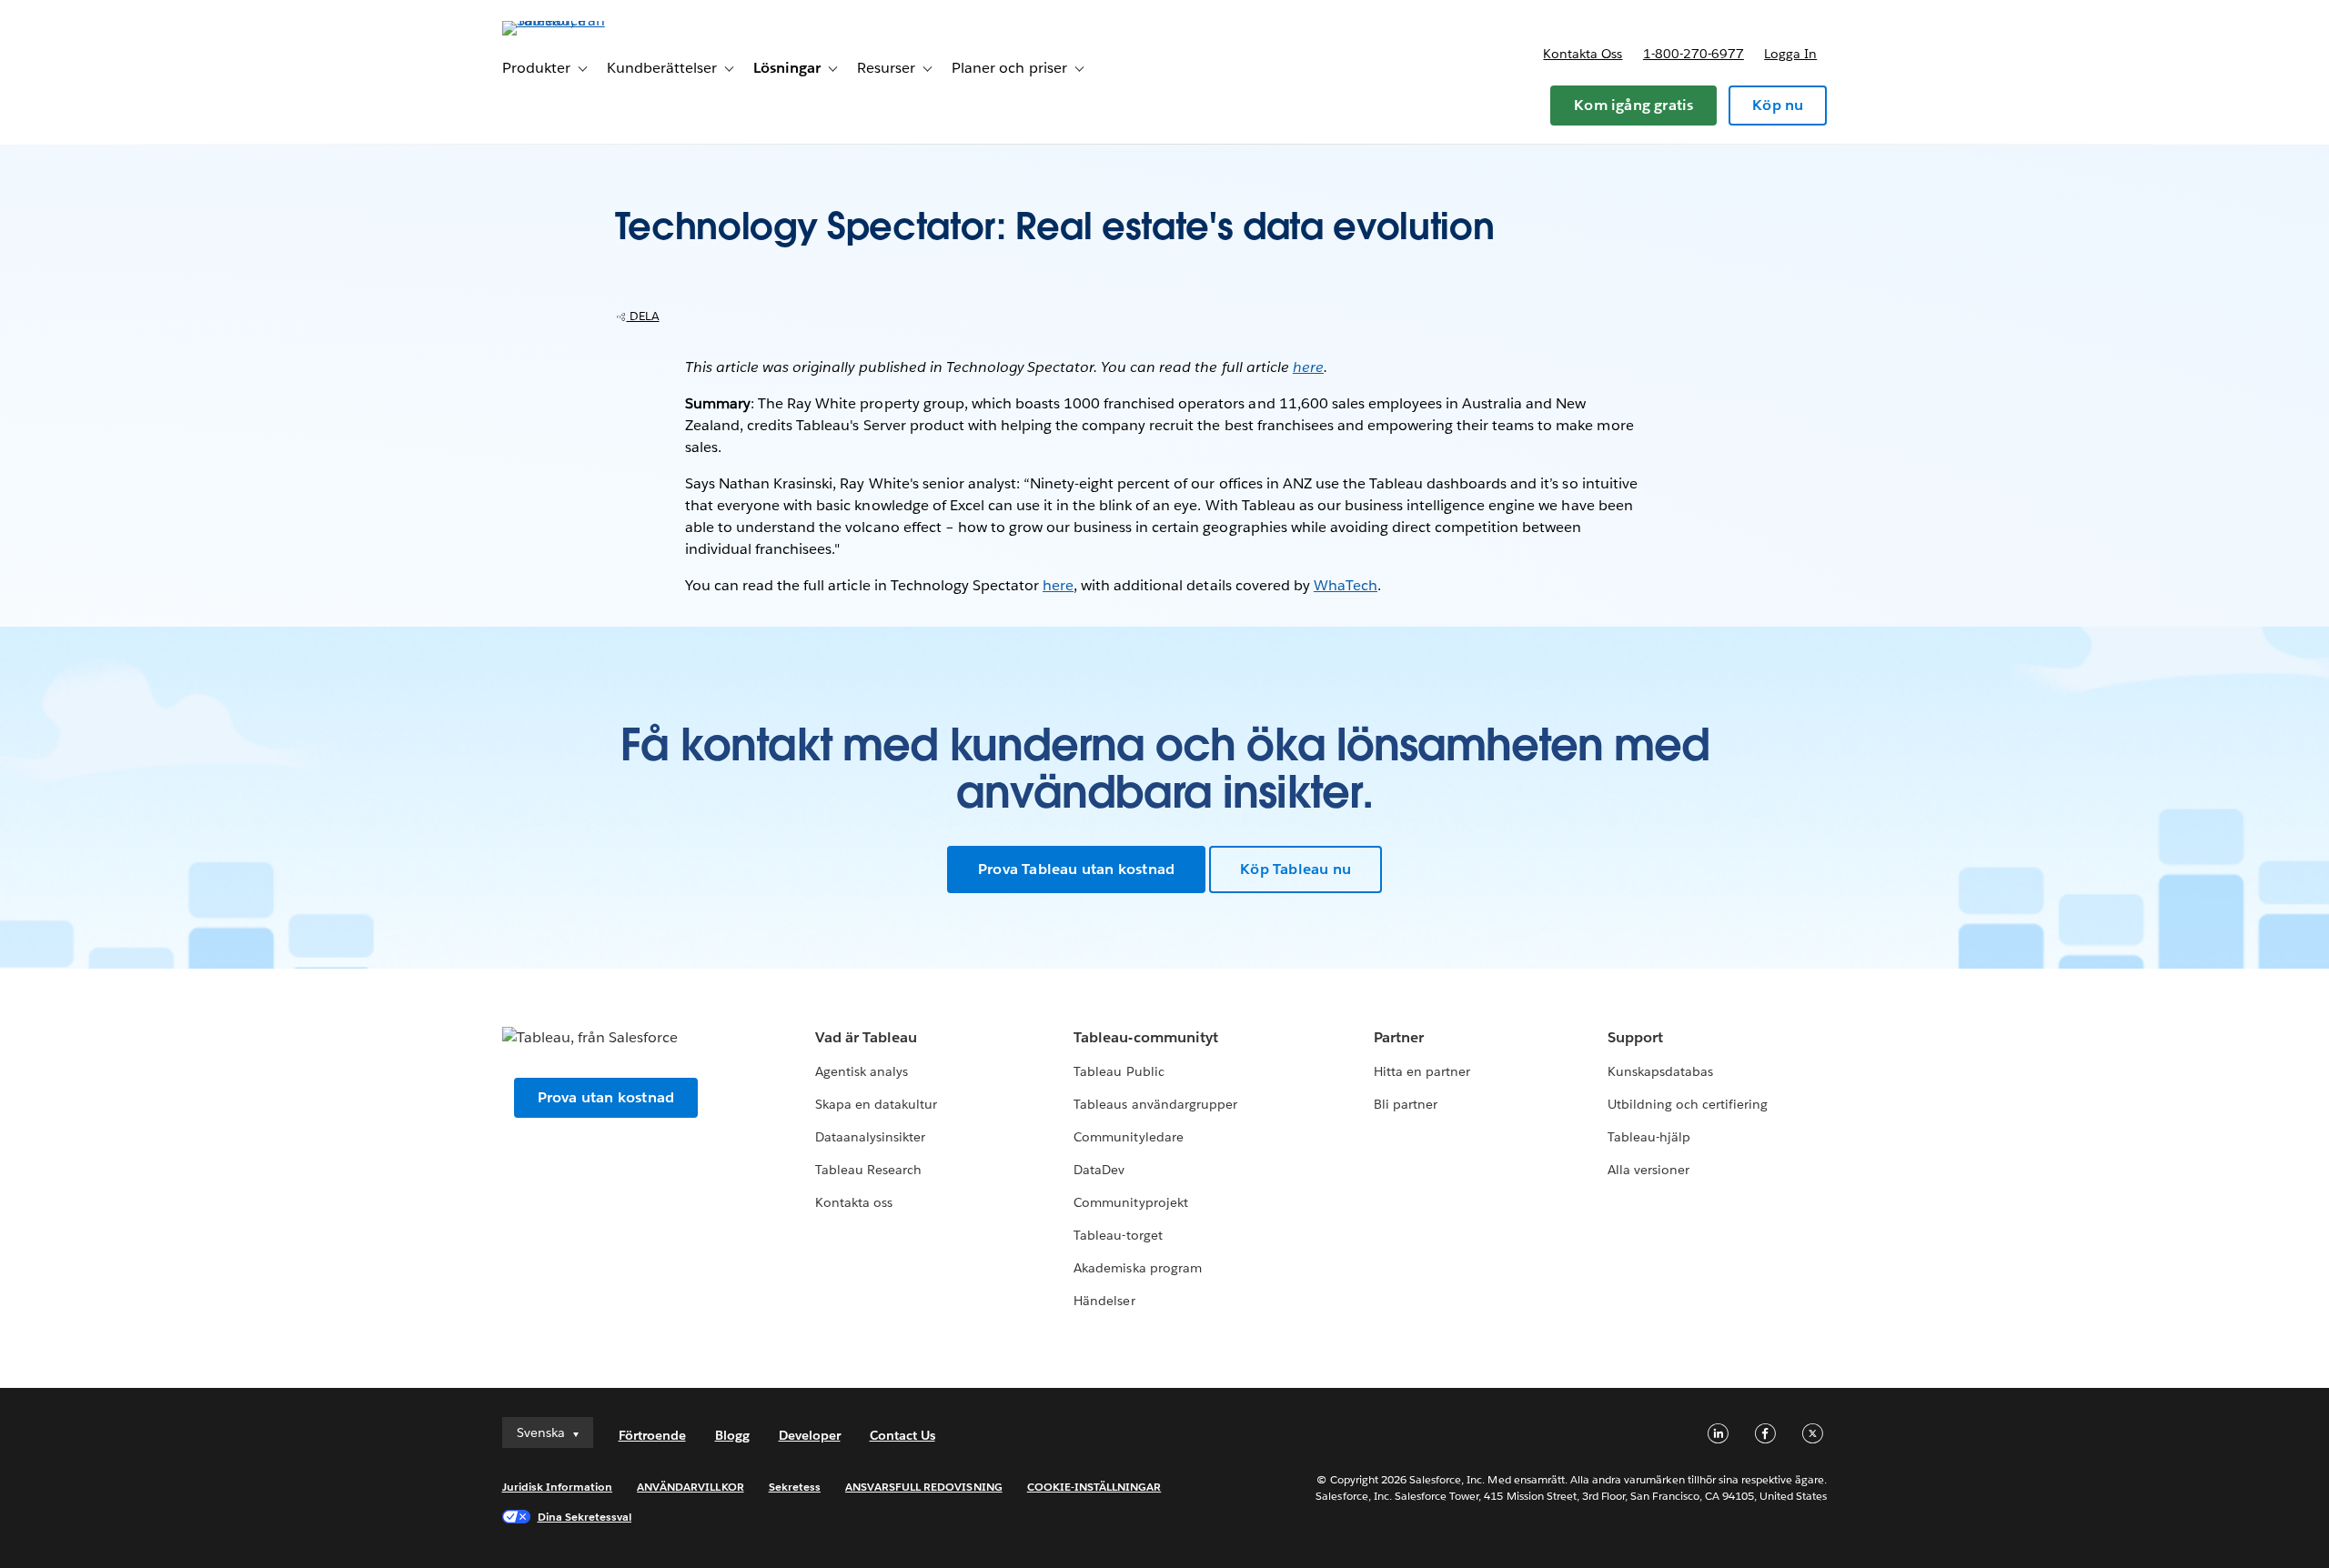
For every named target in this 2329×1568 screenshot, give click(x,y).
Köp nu (1778, 105)
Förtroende (652, 1435)
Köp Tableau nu (1296, 869)
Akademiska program (1137, 1268)
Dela (643, 316)
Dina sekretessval (585, 1517)
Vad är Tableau (866, 1037)
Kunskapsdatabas (1660, 1071)
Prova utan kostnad (606, 1097)
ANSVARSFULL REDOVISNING (924, 1487)
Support (1635, 1037)
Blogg (732, 1435)
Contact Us (902, 1435)
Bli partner (1406, 1104)
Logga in (1790, 54)
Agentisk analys (862, 1071)
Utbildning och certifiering (1688, 1104)
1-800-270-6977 (1694, 54)
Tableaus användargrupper (1155, 1104)
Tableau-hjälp (1649, 1137)
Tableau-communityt (1145, 1037)
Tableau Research (868, 1170)
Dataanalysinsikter (870, 1137)
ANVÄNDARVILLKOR (690, 1487)
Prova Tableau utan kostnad (1076, 869)
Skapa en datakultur (876, 1104)
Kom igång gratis (1633, 105)
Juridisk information (558, 1487)
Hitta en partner (1422, 1071)
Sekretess (795, 1487)
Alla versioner (1648, 1170)
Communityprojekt (1130, 1202)
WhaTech (1346, 585)
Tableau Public (1119, 1071)
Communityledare (1128, 1137)
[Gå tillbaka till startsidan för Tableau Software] (580, 20)
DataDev (1099, 1170)
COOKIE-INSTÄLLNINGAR (1094, 1487)
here (1308, 367)
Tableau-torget (1118, 1235)
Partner (1399, 1037)
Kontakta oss (1583, 54)
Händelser (1104, 1301)
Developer (810, 1435)
